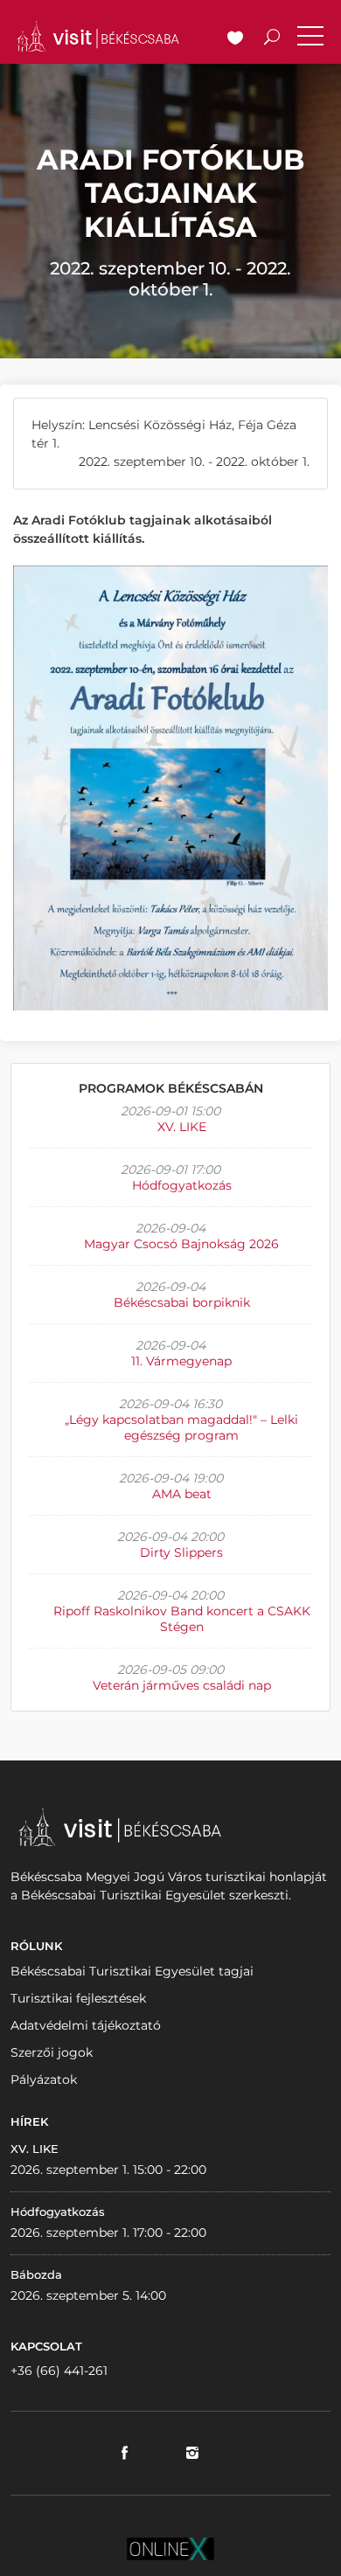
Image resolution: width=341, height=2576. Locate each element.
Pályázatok (44, 2080)
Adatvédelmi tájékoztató (86, 2025)
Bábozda (36, 2274)
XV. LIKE (182, 1127)
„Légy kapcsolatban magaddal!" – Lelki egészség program (181, 1427)
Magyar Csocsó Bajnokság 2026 (181, 1244)
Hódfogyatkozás (182, 1185)
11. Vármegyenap (181, 1361)
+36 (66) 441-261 (59, 2371)
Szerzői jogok (52, 2052)
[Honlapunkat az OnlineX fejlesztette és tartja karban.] (170, 2548)
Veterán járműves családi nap (182, 1685)
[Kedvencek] (235, 39)
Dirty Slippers (181, 1552)
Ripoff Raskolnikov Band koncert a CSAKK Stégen (182, 1619)
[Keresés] (272, 39)
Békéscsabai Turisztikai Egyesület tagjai (132, 1971)
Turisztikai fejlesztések (78, 1998)
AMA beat (182, 1494)
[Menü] (310, 39)
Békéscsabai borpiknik (182, 1302)
